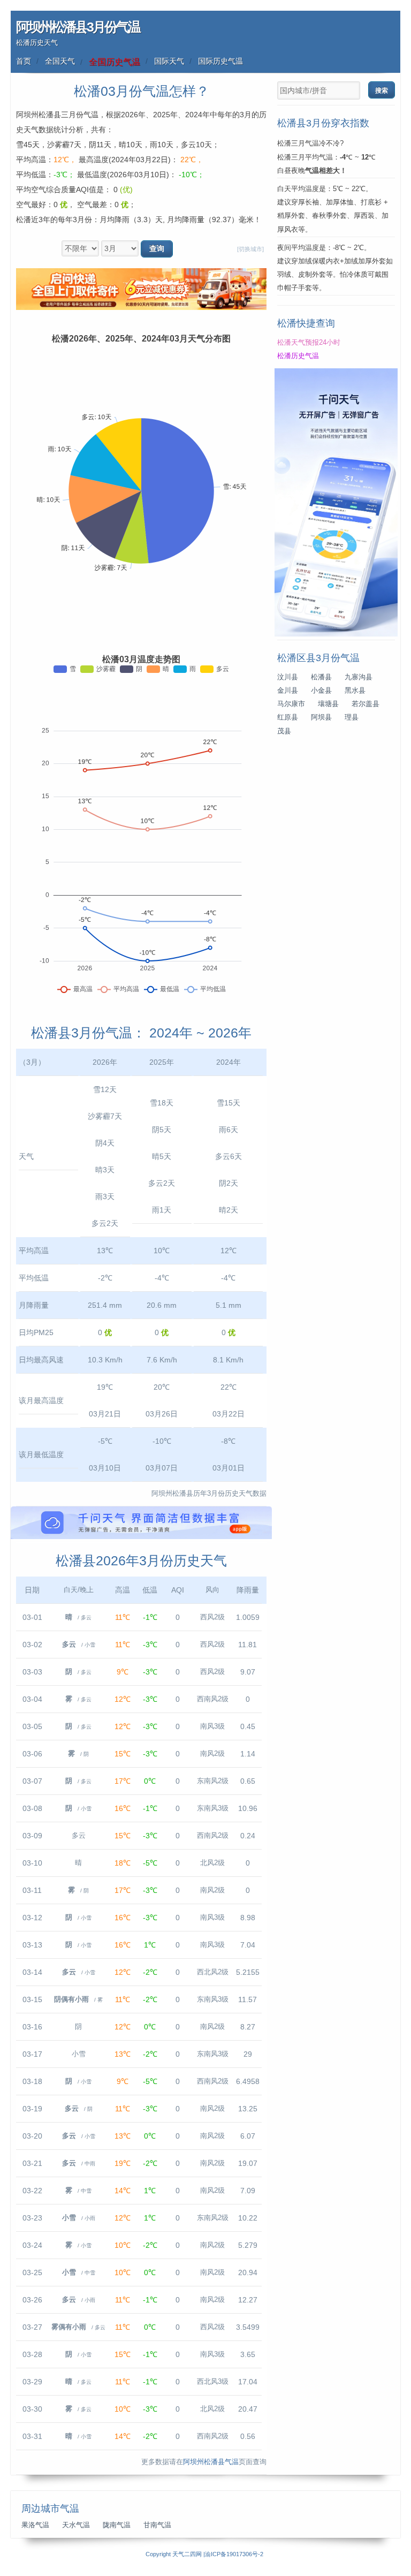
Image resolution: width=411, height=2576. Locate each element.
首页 (24, 61)
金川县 (288, 691)
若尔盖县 (366, 704)
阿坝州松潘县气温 (211, 2462)
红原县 (288, 717)
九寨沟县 (359, 677)
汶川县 (288, 677)
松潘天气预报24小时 (309, 343)
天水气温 (76, 2525)
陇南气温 (117, 2525)
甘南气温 (157, 2525)
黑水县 (355, 691)
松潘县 (321, 677)
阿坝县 (321, 717)
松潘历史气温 (298, 356)
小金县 (321, 691)
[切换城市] (250, 249)
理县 (352, 717)
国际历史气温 (220, 61)
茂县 (284, 731)
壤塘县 (328, 704)
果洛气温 (35, 2525)
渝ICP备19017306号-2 (234, 2554)
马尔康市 (291, 704)
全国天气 (60, 61)
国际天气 (169, 61)
